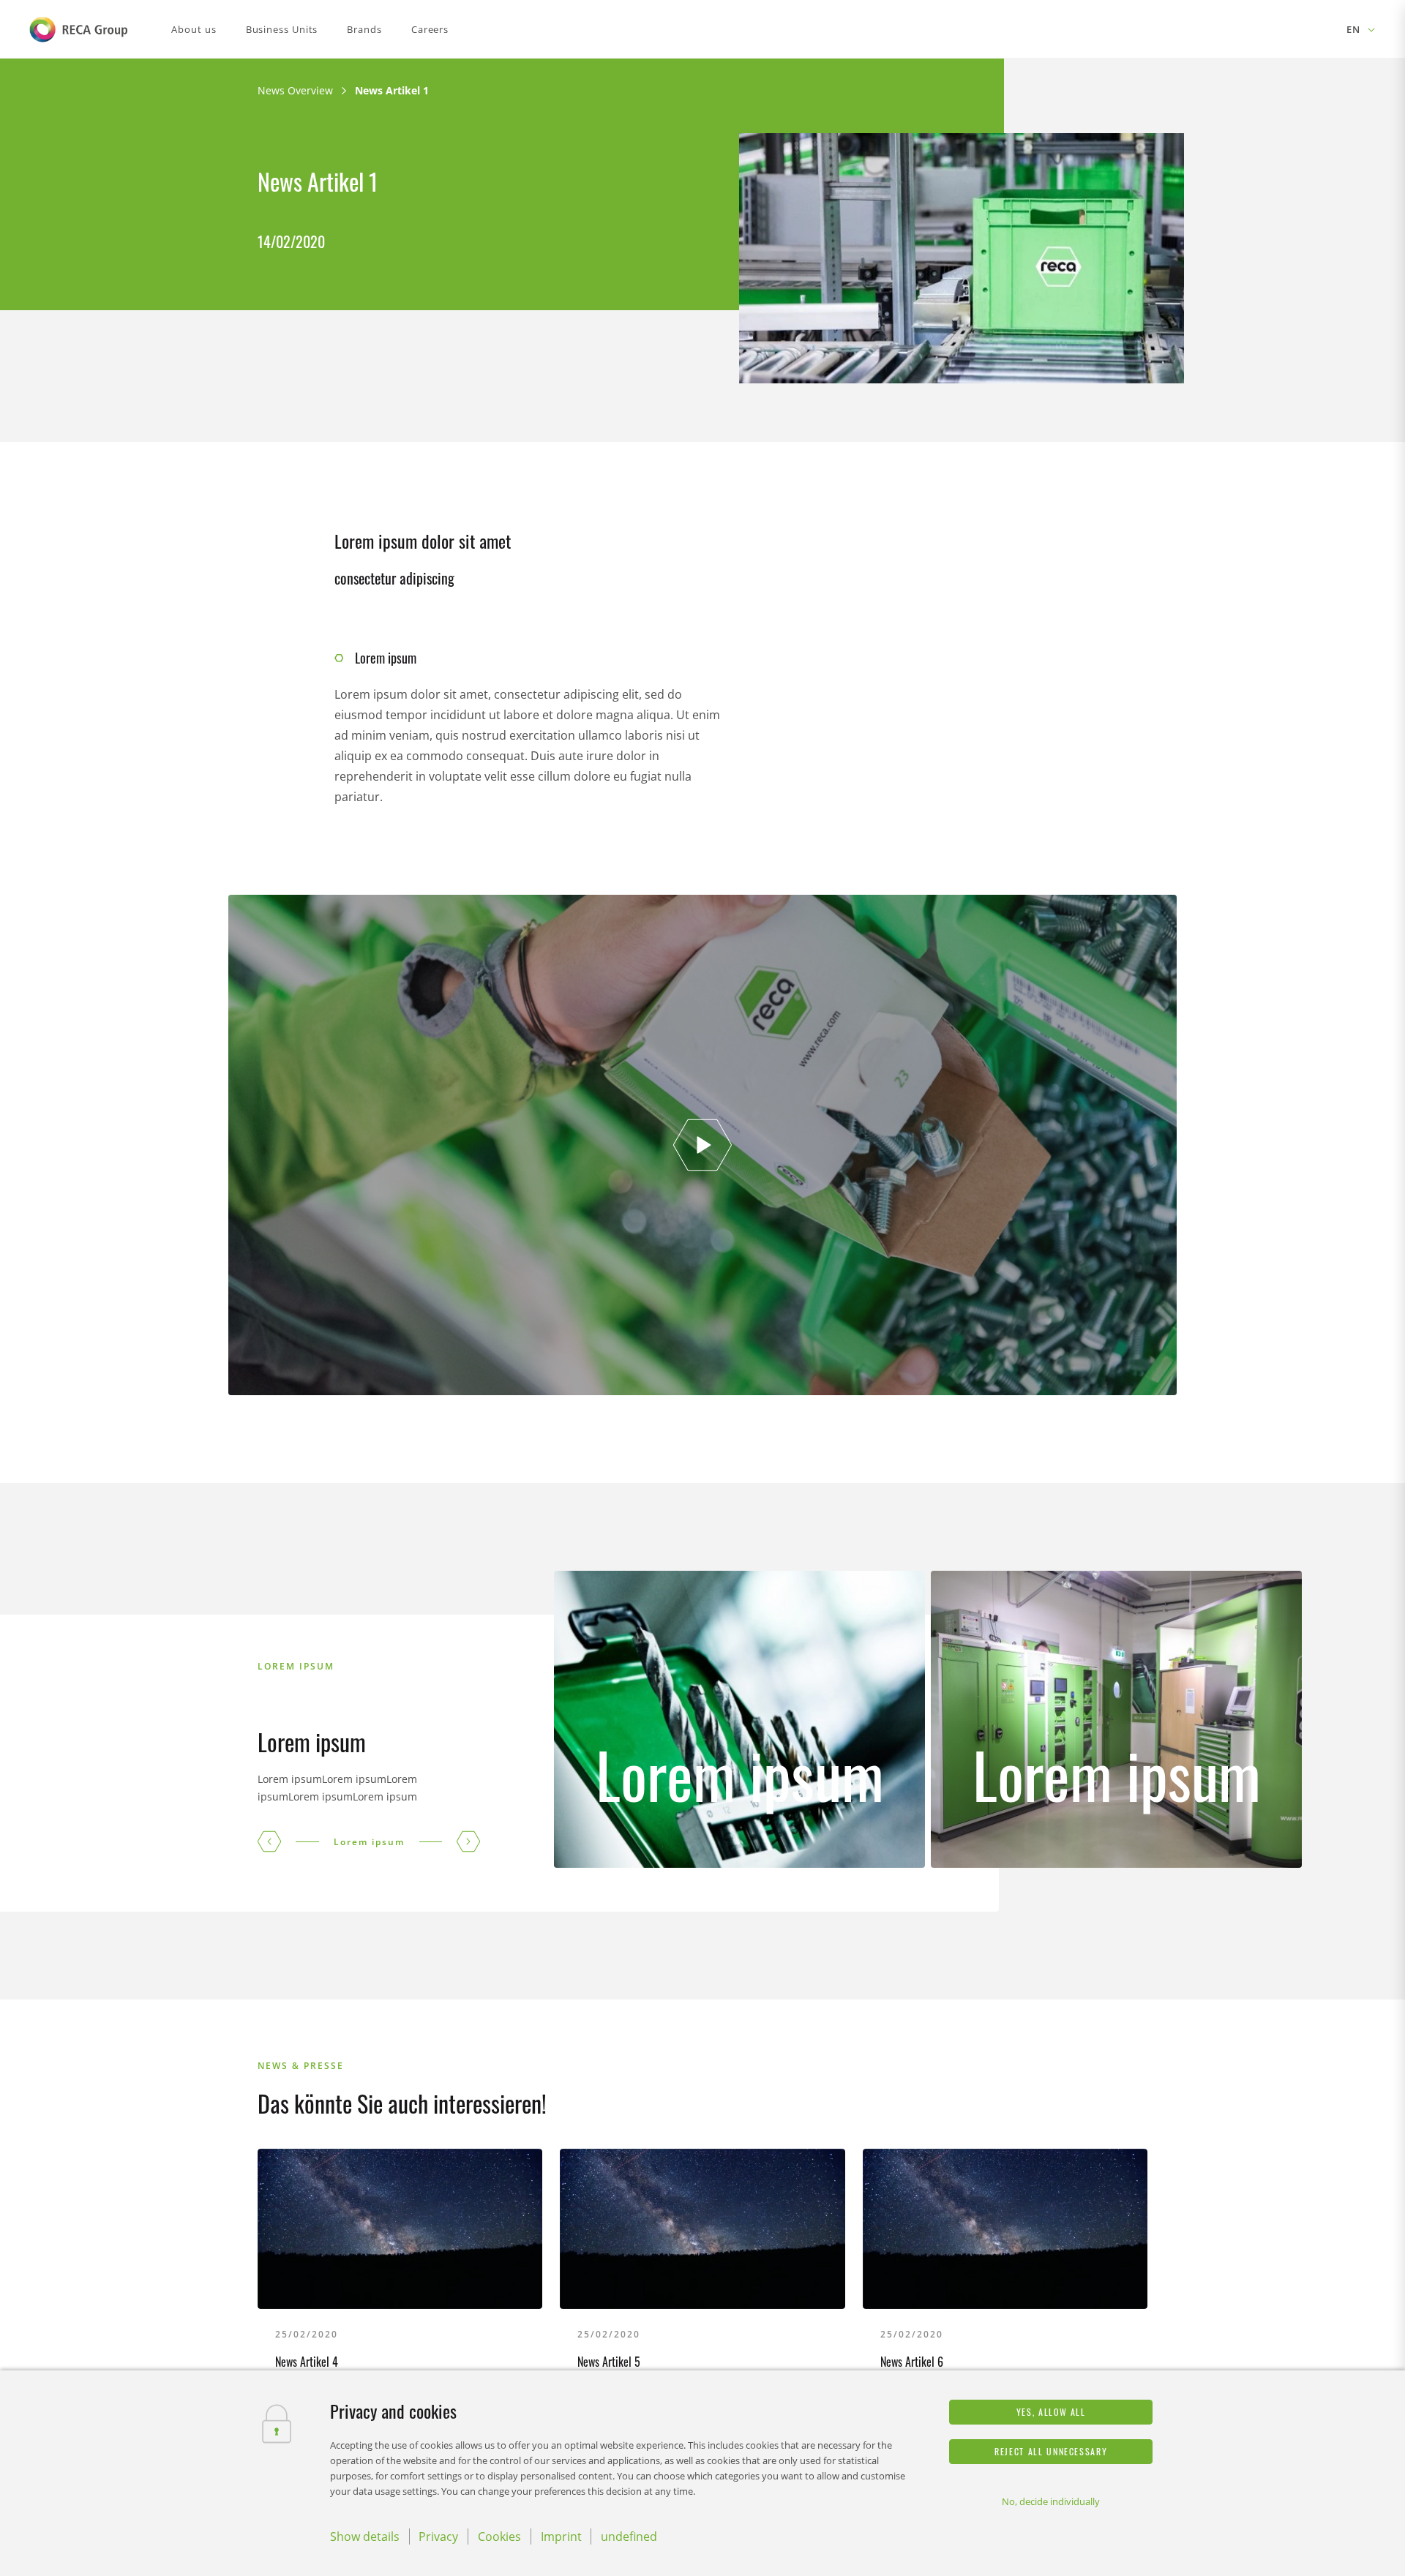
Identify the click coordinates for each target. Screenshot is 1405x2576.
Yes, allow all (1051, 2412)
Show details (365, 2536)
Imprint (561, 2536)
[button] (269, 1841)
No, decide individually (1051, 2501)
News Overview (295, 90)
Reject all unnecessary (1051, 2451)
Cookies (499, 2536)
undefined (629, 2536)
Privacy (438, 2536)
